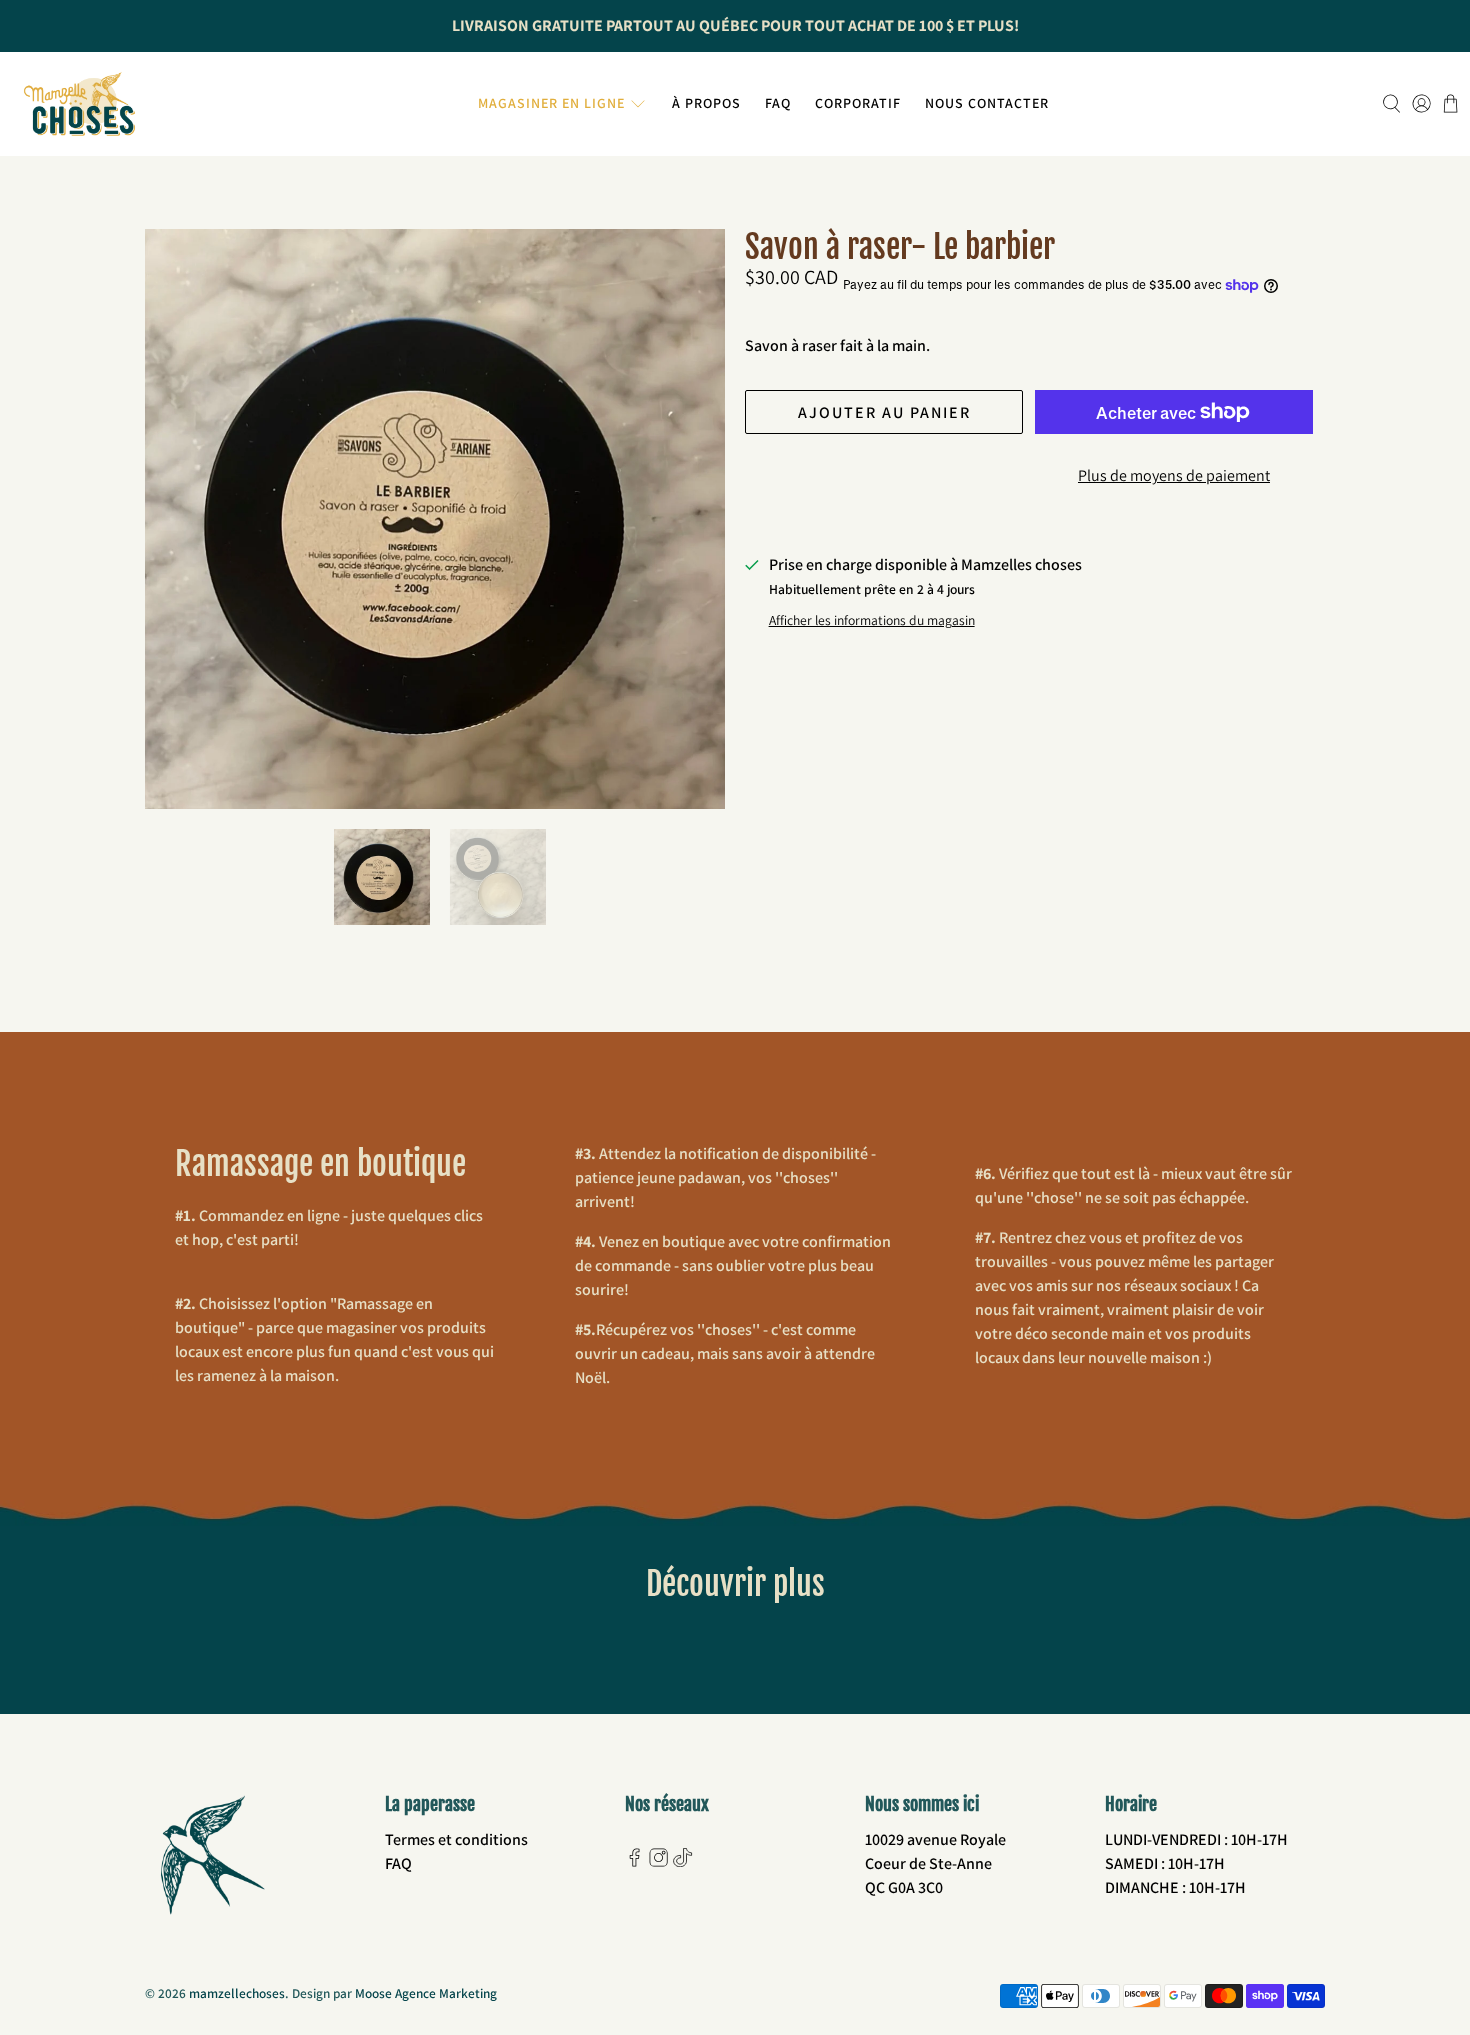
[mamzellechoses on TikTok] (682, 1861)
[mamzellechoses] (79, 104)
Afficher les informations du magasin (872, 620)
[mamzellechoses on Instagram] (658, 1861)
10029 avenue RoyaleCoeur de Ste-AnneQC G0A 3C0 (935, 1863)
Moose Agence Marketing (426, 1993)
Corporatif (858, 103)
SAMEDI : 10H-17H (1165, 1863)
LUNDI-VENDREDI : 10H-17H (1196, 1839)
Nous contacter (987, 103)
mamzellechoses (237, 1993)
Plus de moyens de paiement (1174, 475)
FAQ (778, 103)
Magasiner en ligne (551, 103)
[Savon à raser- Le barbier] (435, 519)
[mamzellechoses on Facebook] (634, 1861)
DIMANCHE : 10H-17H (1175, 1887)
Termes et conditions (456, 1839)
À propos (706, 103)
